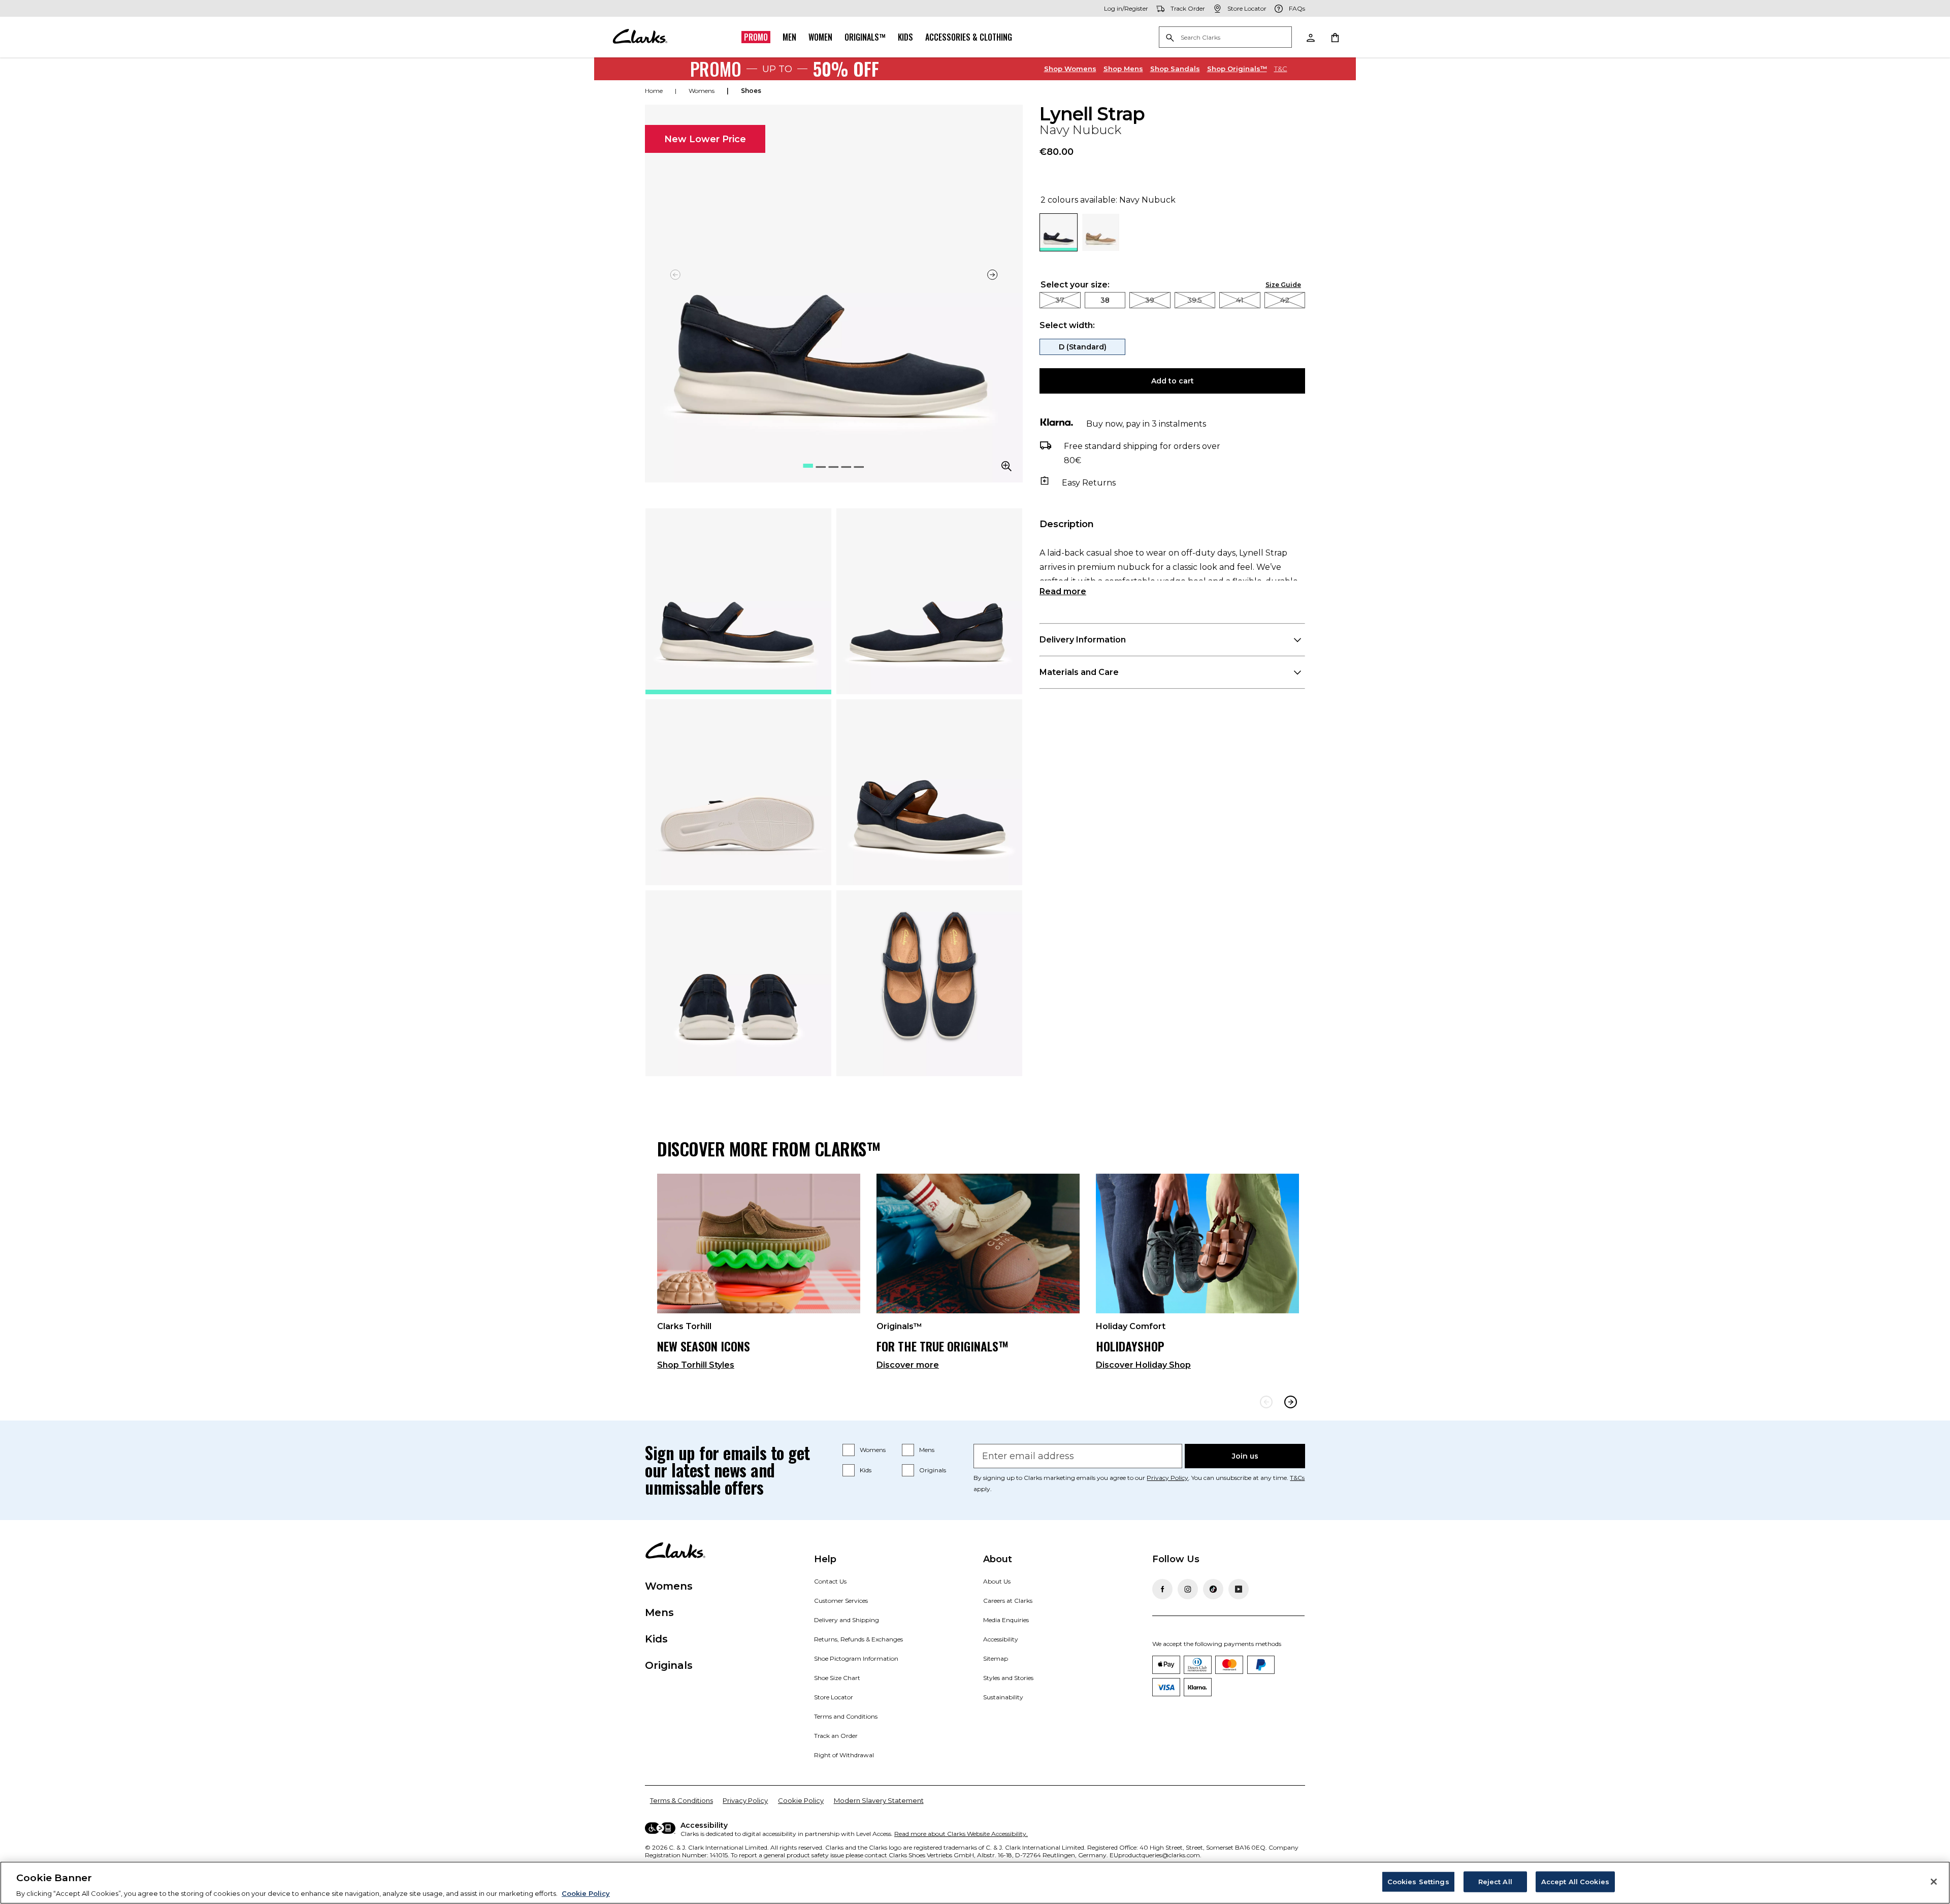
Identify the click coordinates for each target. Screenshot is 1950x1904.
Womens (1070, 69)
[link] (759, 1276)
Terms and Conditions (846, 1716)
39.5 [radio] (1195, 300)
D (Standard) (1083, 347)
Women (820, 37)
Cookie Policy (801, 1800)
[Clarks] (640, 37)
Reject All (1495, 1881)
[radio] (1101, 248)
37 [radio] (1060, 300)
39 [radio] (1150, 300)
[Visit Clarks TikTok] (1213, 1589)
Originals (933, 1470)
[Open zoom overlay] (1006, 466)
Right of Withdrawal (844, 1755)
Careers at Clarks (1008, 1601)
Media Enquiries (1006, 1620)
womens (702, 91)
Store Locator (834, 1697)
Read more (1063, 591)
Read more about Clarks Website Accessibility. (961, 1834)
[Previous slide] (1266, 1402)
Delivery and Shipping (847, 1620)
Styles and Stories (1008, 1678)
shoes (751, 91)
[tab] (738, 601)
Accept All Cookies (1575, 1881)
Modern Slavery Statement (879, 1800)
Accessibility (1001, 1639)
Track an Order (836, 1736)
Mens (1123, 69)
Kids (905, 37)
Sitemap (996, 1658)
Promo (756, 37)
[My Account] (1310, 37)
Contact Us (830, 1581)
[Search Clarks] (1225, 38)
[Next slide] (992, 275)
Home (654, 91)
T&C (1281, 69)
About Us (997, 1581)
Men (789, 37)
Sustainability (1003, 1697)
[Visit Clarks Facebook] (1162, 1589)
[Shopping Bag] (1335, 37)
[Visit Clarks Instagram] (1188, 1589)
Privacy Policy (1167, 1478)
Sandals (1175, 69)
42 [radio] (1285, 300)
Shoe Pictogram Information (856, 1658)
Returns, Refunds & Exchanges (858, 1639)
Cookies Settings (1418, 1881)
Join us (1245, 1456)
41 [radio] (1240, 300)
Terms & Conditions (681, 1800)
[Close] (1934, 1882)
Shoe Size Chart (837, 1678)
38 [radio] (1105, 300)
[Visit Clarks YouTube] (1239, 1589)
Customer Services (841, 1601)
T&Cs (1297, 1478)
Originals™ (865, 37)
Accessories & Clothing (969, 37)
